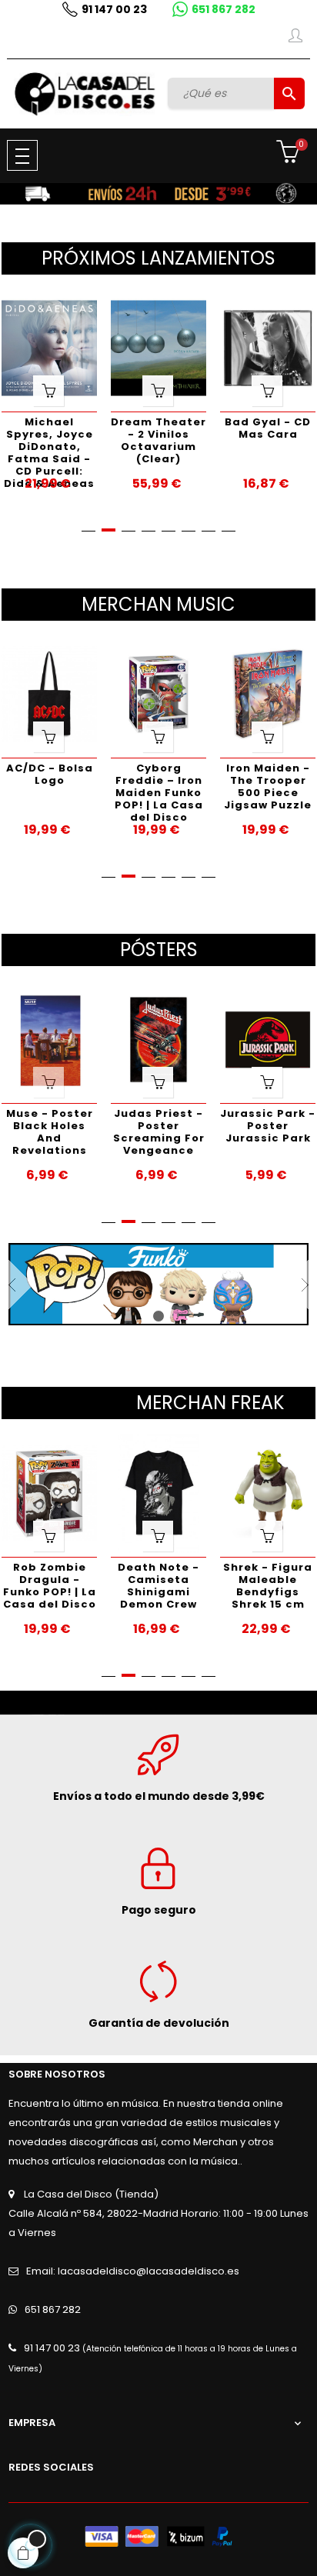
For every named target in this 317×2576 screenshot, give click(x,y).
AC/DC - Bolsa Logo (50, 774)
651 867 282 (224, 9)
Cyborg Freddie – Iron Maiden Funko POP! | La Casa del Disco (159, 788)
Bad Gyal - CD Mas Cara (268, 428)
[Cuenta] (295, 38)
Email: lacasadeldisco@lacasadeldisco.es (133, 2271)
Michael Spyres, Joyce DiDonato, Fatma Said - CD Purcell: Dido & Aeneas (49, 442)
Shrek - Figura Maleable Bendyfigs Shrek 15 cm (268, 1586)
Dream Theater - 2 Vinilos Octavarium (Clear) (158, 440)
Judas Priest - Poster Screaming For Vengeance (159, 1132)
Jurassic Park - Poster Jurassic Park (268, 1126)
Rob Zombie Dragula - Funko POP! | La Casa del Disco (50, 1586)
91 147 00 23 (114, 9)
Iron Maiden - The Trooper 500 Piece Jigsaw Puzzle (268, 786)
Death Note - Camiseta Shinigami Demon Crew (158, 1586)
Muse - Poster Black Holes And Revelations (50, 1132)
